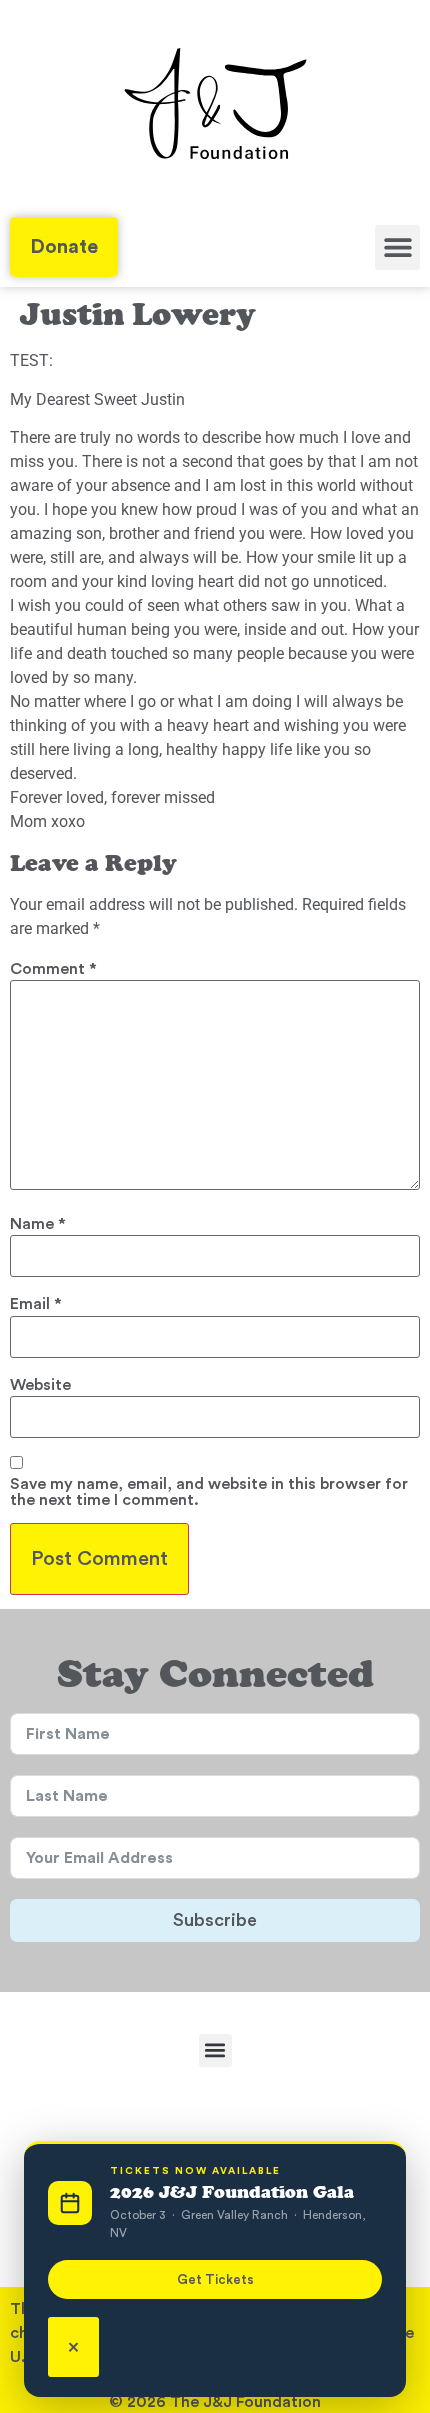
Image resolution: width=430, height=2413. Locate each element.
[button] (397, 247)
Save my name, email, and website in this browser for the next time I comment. (209, 1492)
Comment (53, 969)
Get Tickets (215, 2279)
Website (40, 1385)
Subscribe (215, 1920)
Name (38, 1224)
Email (36, 1304)
